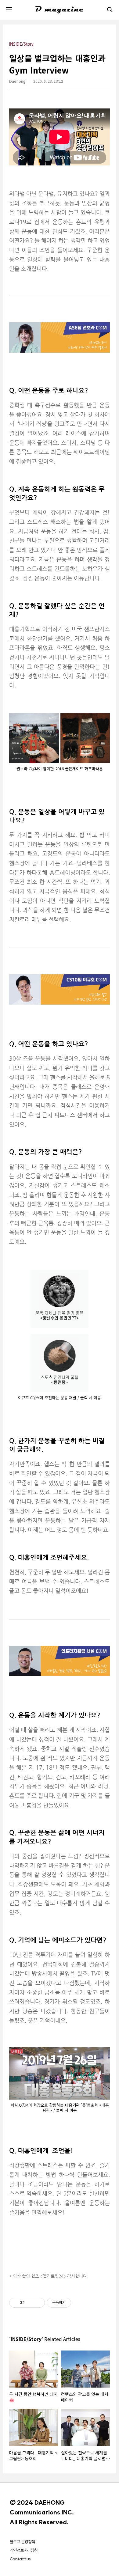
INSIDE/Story (21, 44)
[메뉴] (9, 10)
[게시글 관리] (38, 2303)
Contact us (20, 2559)
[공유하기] (30, 2303)
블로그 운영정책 (22, 2542)
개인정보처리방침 (24, 2550)
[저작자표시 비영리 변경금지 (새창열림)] (79, 2303)
